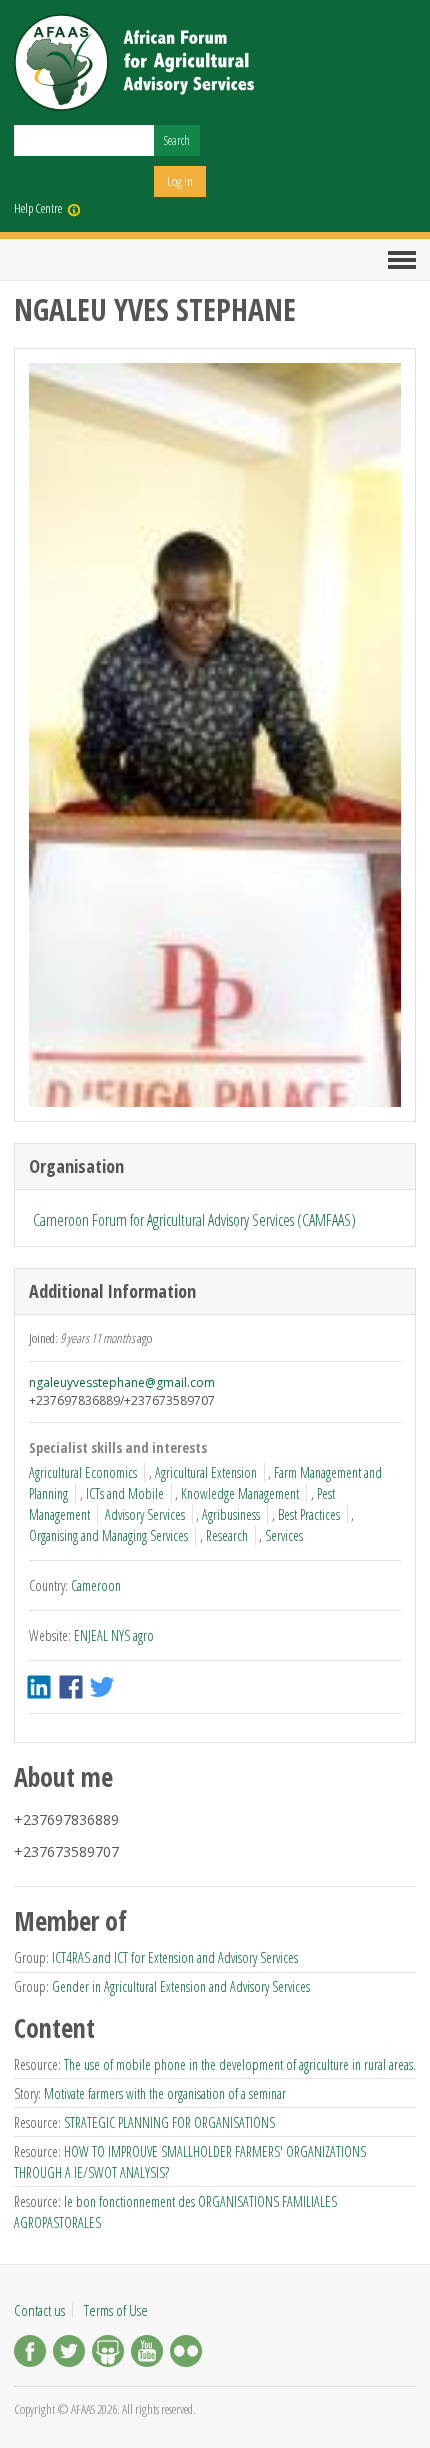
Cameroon (96, 1585)
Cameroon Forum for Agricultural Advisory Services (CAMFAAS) (194, 1220)
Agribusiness (231, 1514)
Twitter (104, 1687)
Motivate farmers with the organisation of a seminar (165, 2093)
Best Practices (309, 1514)
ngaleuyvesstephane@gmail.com (122, 1382)
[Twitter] (69, 2353)
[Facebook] (30, 2353)
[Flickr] (186, 2353)
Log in (180, 181)
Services (284, 1535)
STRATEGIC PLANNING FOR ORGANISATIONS (169, 2122)
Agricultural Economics (83, 1472)
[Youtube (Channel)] (147, 2353)
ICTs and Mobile (125, 1493)
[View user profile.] (215, 735)
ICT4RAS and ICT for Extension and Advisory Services (175, 1957)
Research (227, 1535)
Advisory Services (145, 1514)
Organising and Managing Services (108, 1535)
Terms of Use (116, 2310)
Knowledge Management (240, 1493)
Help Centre (38, 208)
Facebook (73, 1687)
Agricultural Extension (206, 1472)
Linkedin (41, 1687)
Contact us (39, 2310)
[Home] (134, 62)
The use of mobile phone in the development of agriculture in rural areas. (240, 2064)
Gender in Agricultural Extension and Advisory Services (181, 1986)
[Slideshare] (108, 2353)
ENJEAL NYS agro (114, 1635)
